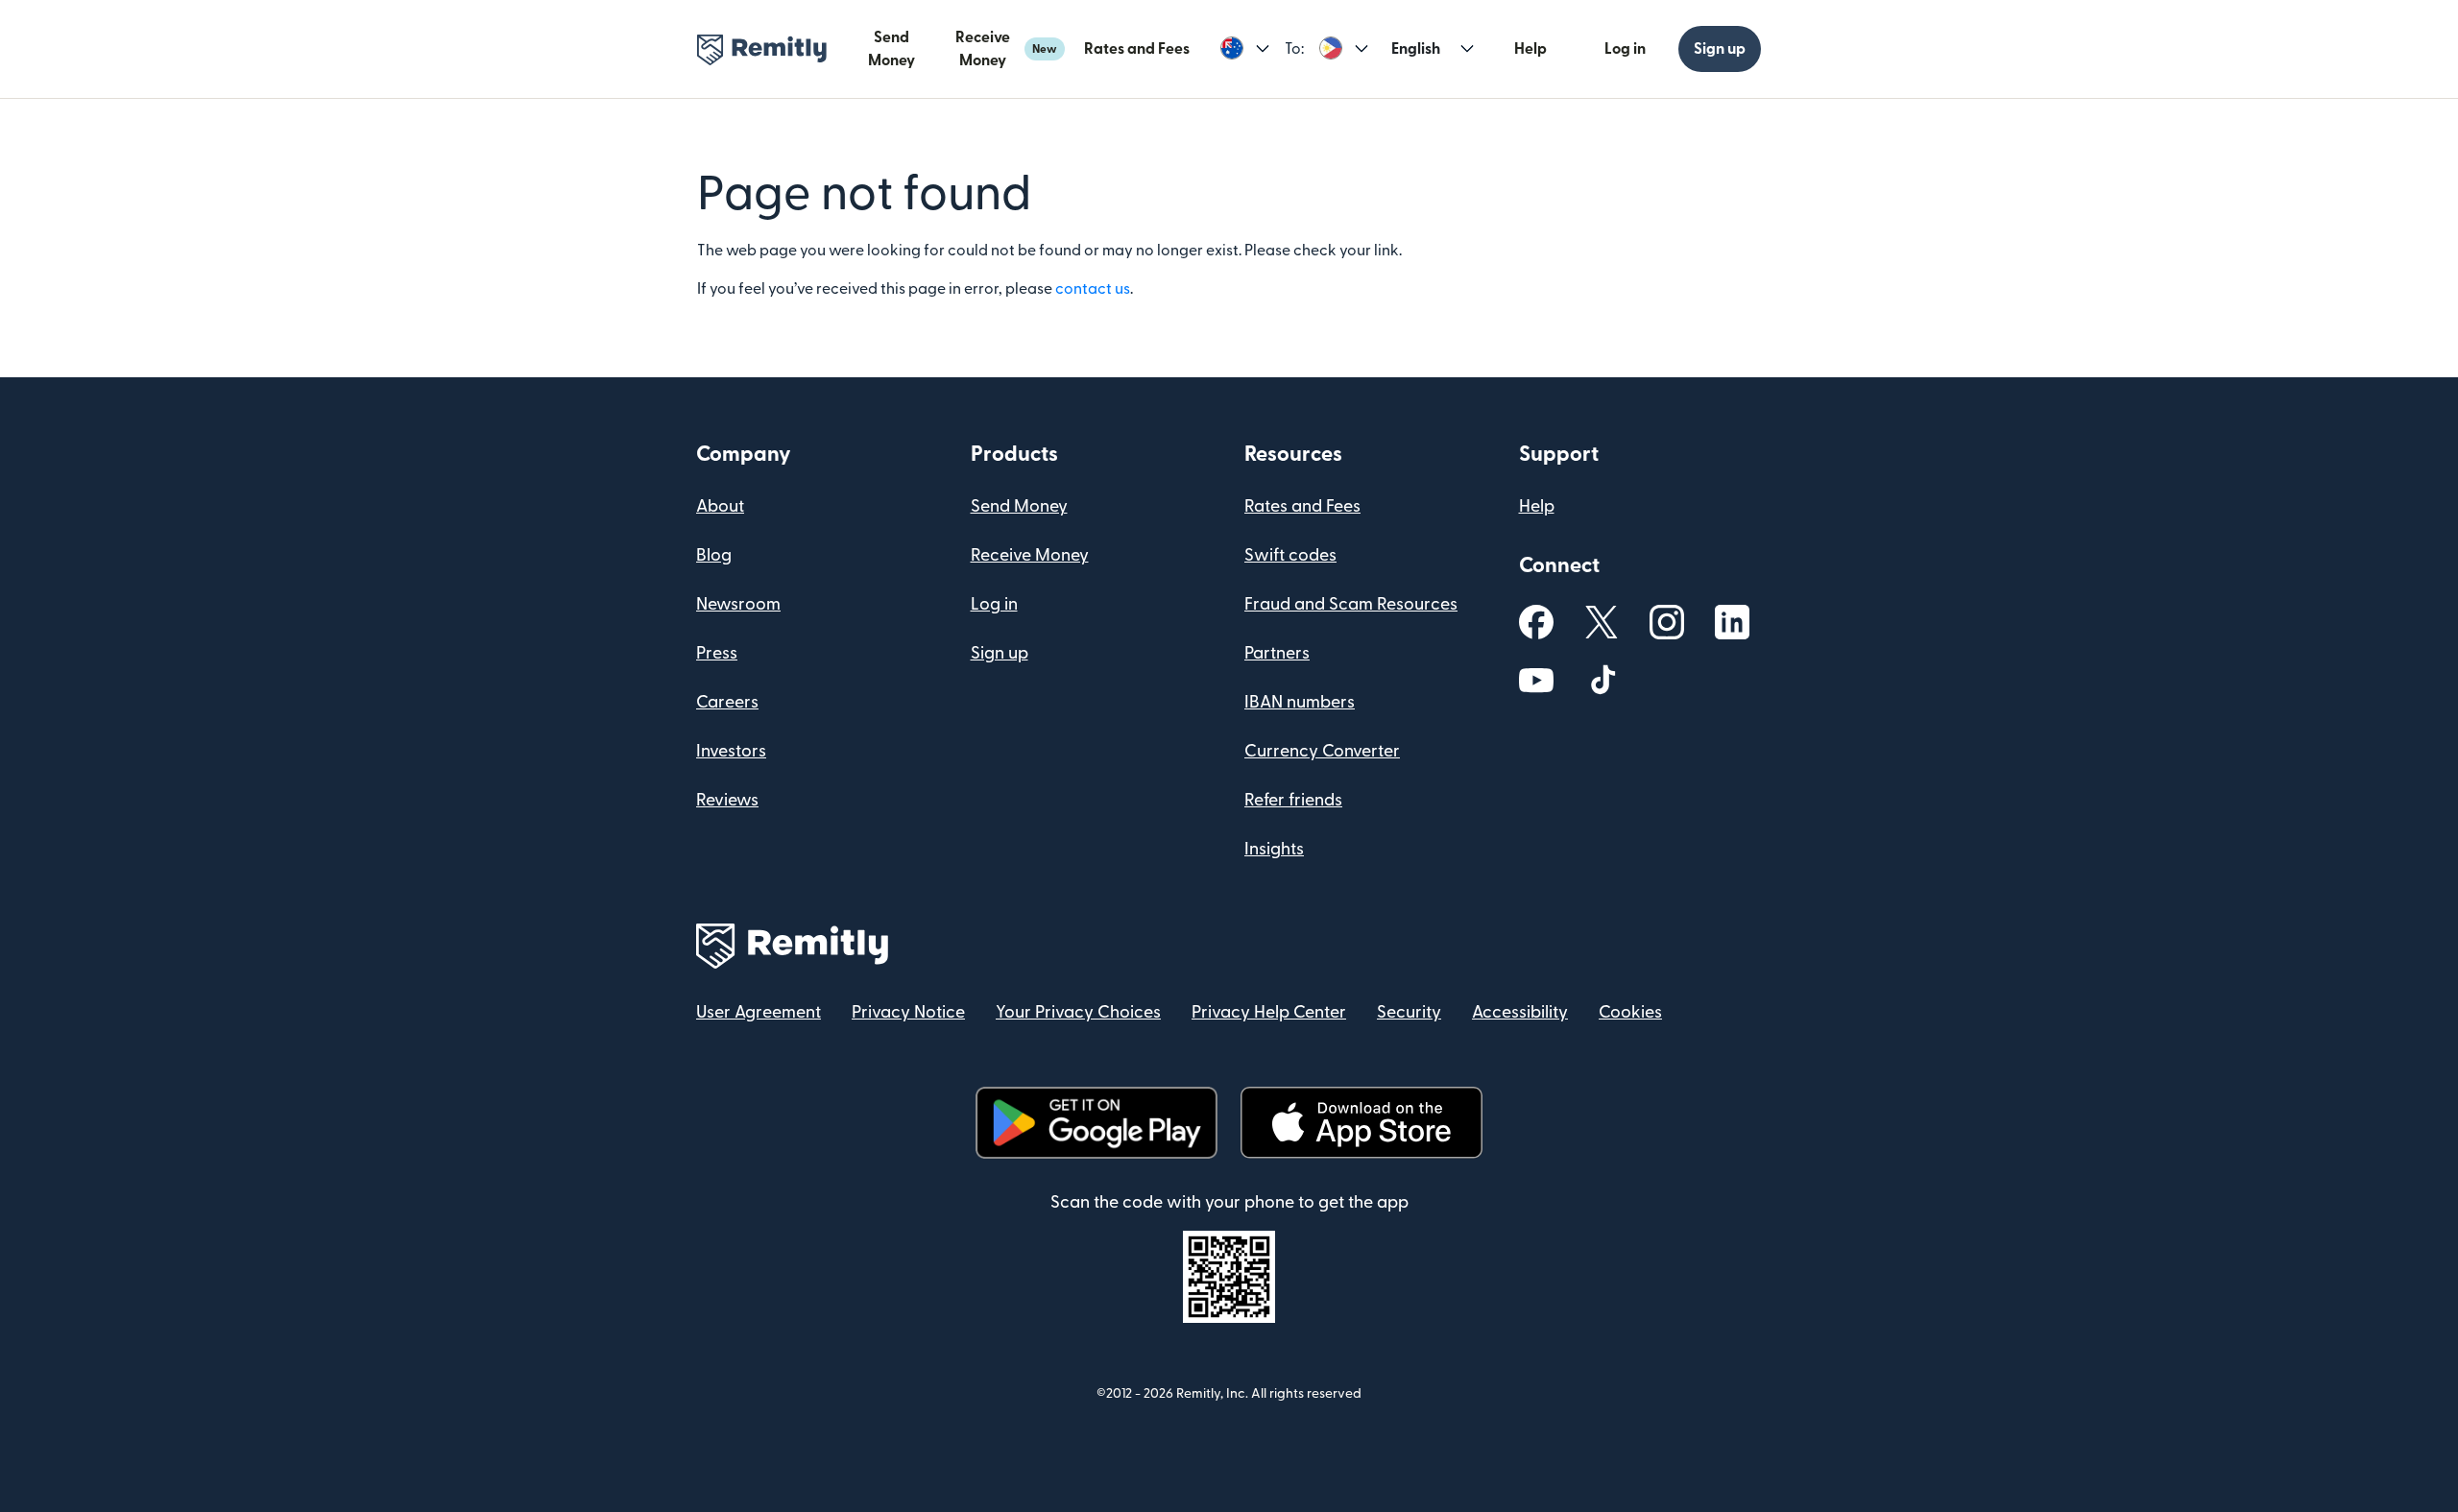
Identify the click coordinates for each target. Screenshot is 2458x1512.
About (720, 506)
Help (1530, 49)
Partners (1277, 653)
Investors (731, 751)
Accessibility (1520, 1012)
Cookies (1630, 1012)
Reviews (727, 800)
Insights (1274, 849)
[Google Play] (1096, 1123)
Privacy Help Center (1269, 1012)
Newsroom (738, 604)
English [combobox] (1416, 49)
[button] (1245, 49)
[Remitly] (762, 50)
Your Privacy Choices (1078, 1012)
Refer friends (1293, 800)
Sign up (1720, 49)
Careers (727, 702)
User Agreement (759, 1012)
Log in (1625, 49)
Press (717, 653)
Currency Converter (1322, 751)
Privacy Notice (908, 1012)
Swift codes (1290, 555)
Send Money (892, 49)
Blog (714, 555)
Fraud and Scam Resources (1351, 604)
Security (1409, 1012)
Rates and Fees (1137, 49)
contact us (1093, 289)
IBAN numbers (1300, 702)
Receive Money (1006, 49)
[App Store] (1361, 1123)
